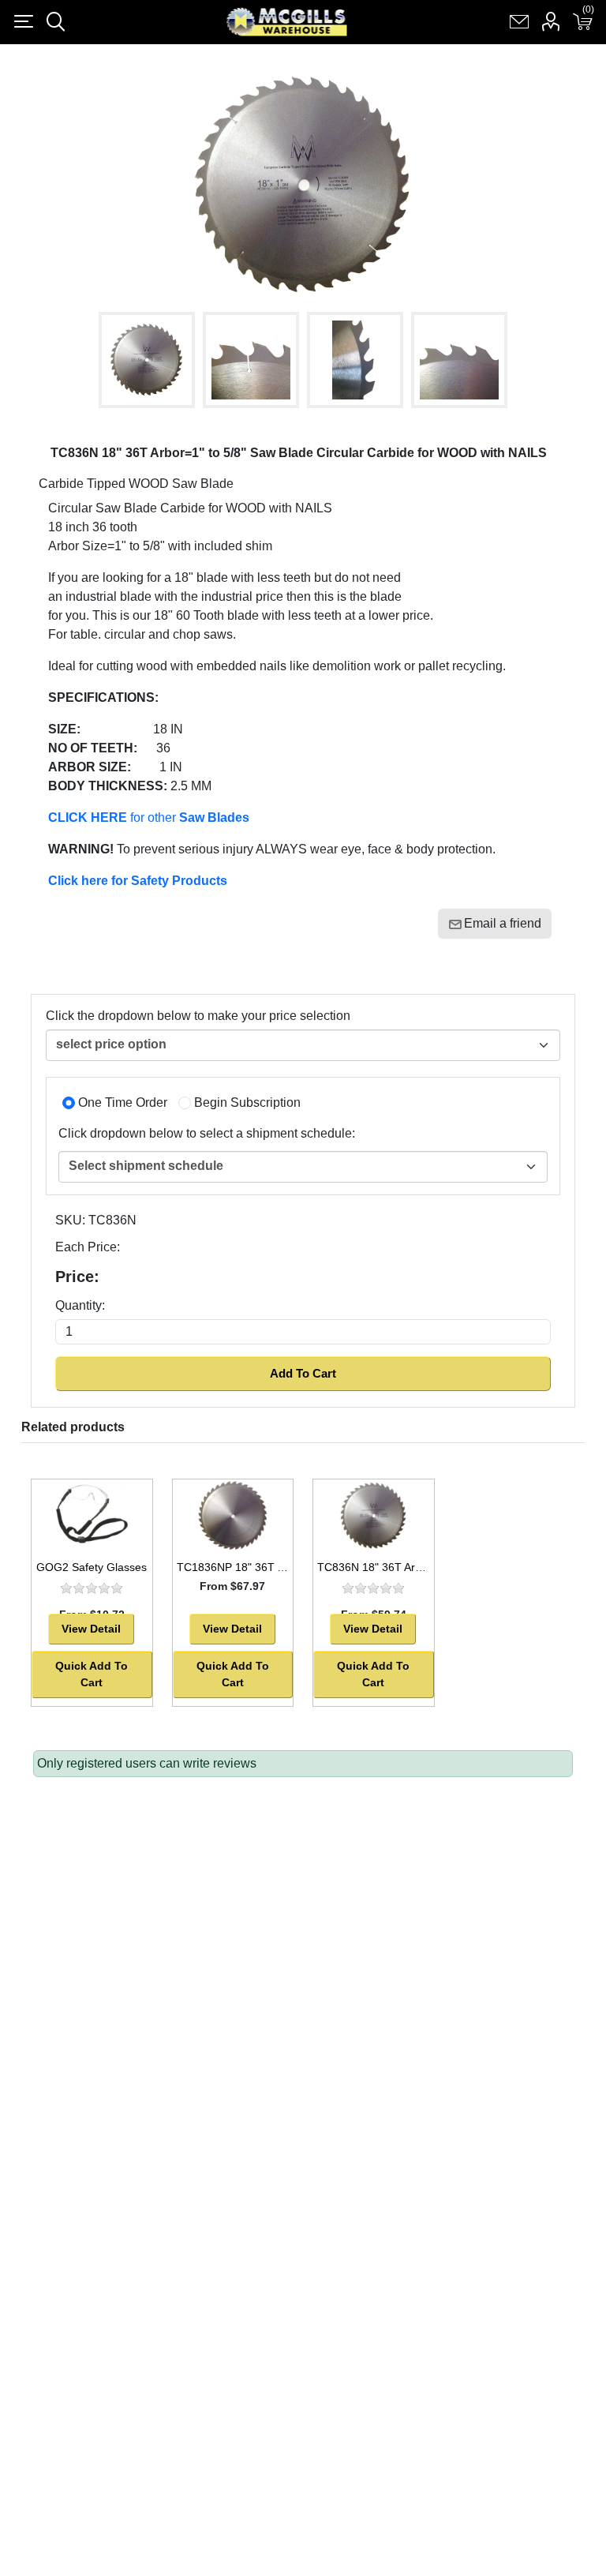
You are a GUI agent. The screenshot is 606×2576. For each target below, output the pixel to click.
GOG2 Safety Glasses (92, 1567)
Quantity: (80, 1305)
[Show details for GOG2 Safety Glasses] (92, 1516)
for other (149, 817)
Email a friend (503, 923)
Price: (77, 1277)
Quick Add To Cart (92, 1674)
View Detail (91, 1629)
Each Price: (88, 1247)
